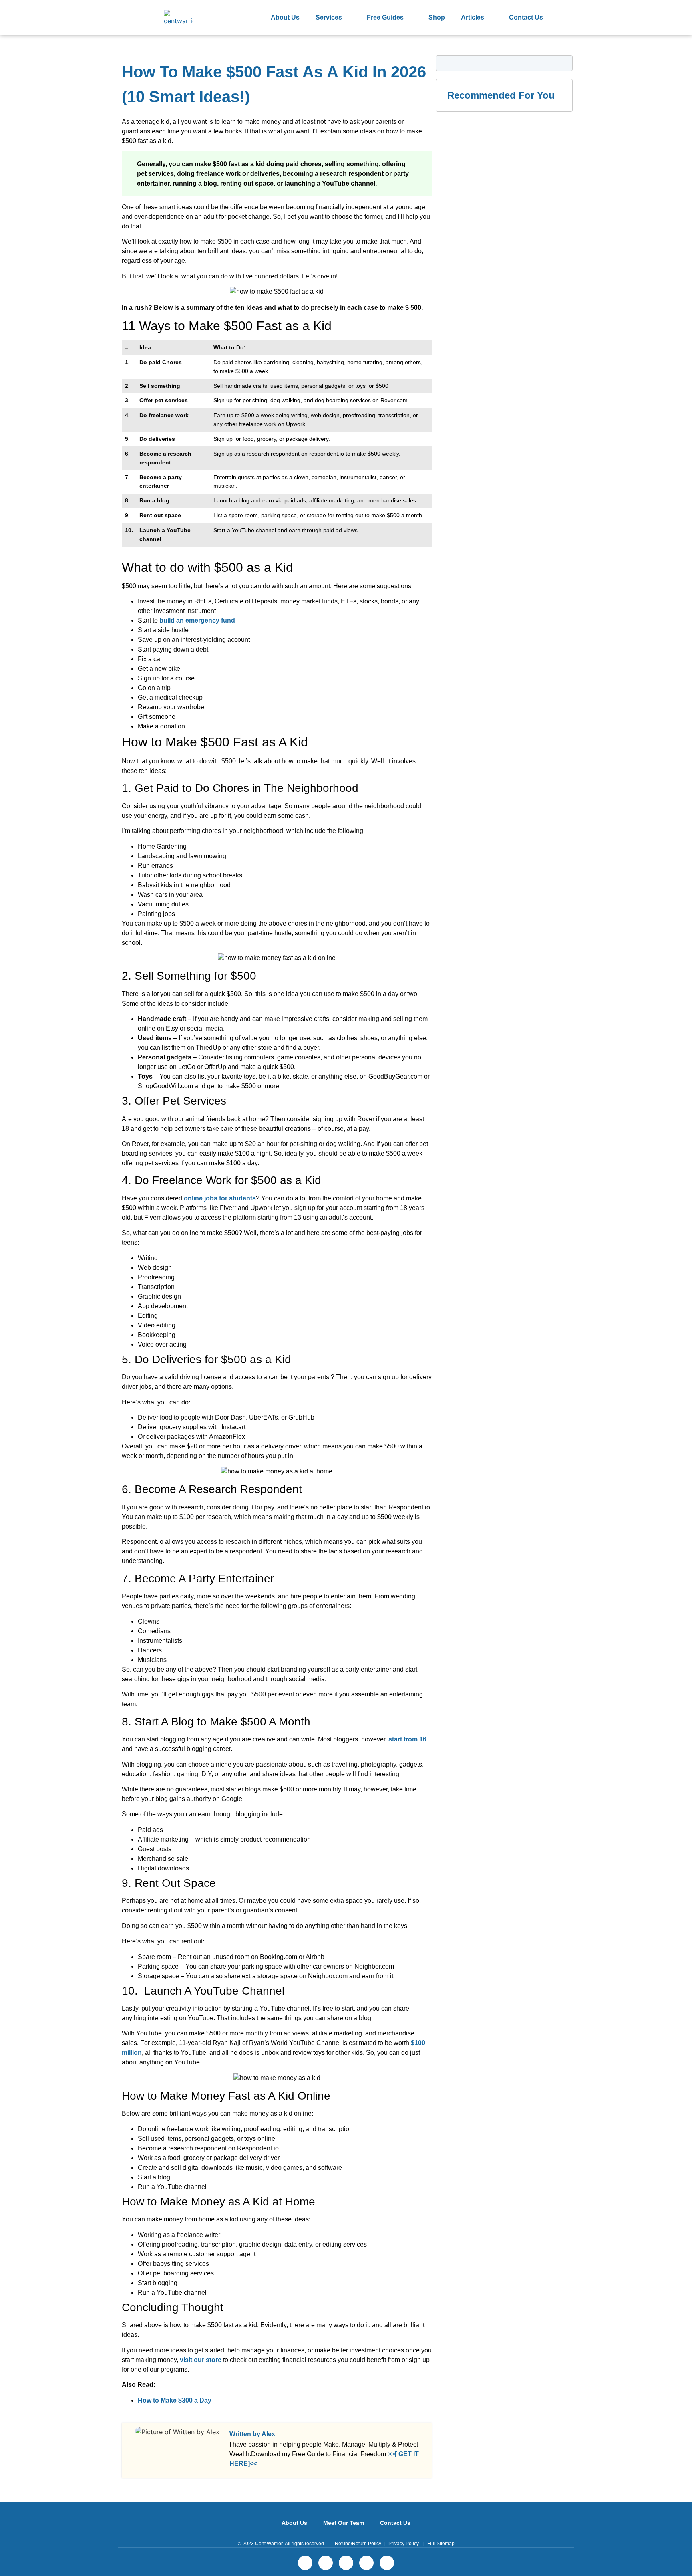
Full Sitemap (441, 2544)
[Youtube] (387, 2563)
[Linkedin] (346, 2563)
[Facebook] (305, 2563)
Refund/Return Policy (358, 2544)
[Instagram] (366, 2563)
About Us (285, 17)
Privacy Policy (404, 2544)
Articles (473, 17)
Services (329, 17)
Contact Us (526, 17)
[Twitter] (326, 2563)
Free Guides (385, 17)
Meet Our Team (344, 2523)
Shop (437, 17)
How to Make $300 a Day (175, 2400)
